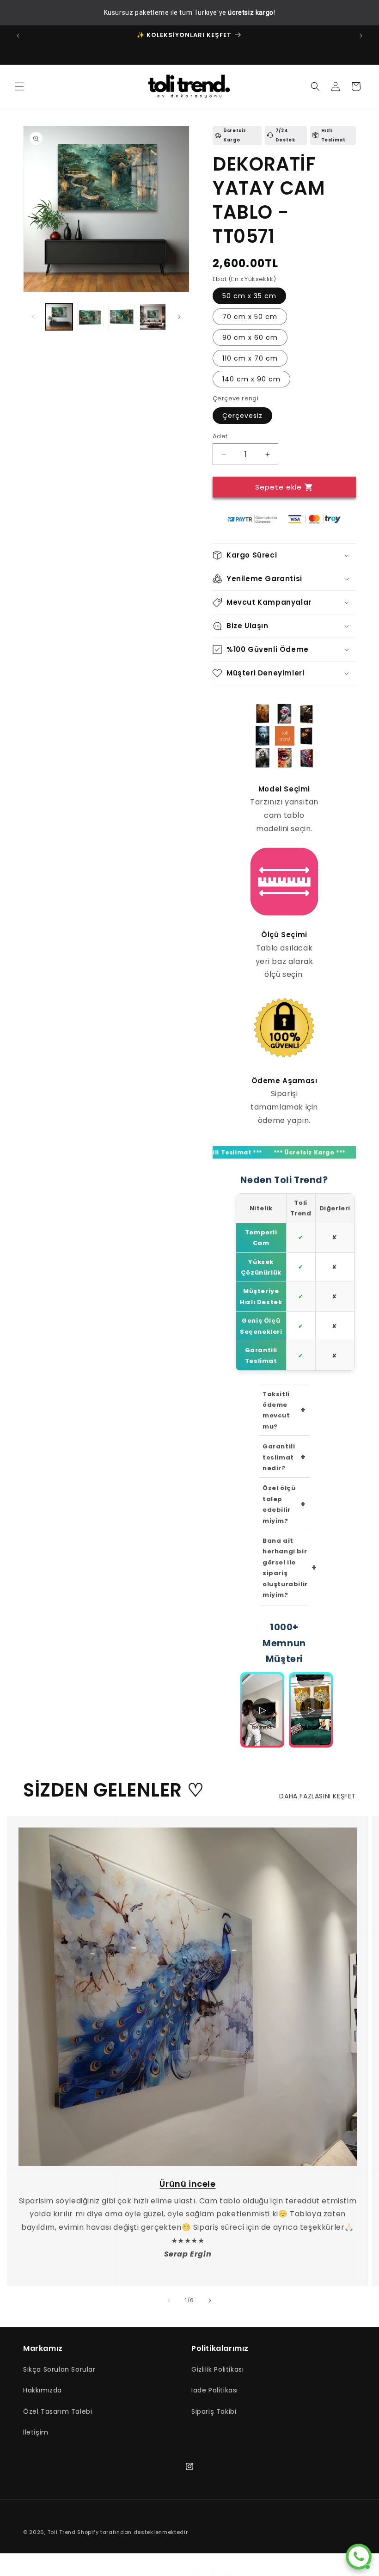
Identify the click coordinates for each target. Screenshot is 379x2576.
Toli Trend (62, 2532)
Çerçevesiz (242, 416)
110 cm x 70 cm (250, 358)
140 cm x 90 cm (251, 379)
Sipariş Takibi (214, 2411)
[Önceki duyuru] (18, 36)
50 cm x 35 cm (249, 296)
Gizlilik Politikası (217, 2369)
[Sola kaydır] (33, 317)
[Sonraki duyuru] (361, 36)
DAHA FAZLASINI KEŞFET (318, 1796)
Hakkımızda (43, 2390)
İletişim (36, 2432)
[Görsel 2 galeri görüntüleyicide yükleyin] (91, 317)
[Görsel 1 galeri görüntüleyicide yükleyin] (59, 317)
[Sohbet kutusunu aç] (359, 2557)
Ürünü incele (187, 2184)
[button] (19, 86)
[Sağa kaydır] (179, 317)
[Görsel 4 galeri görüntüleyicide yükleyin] (153, 317)
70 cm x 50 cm (250, 317)
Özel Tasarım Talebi (58, 2411)
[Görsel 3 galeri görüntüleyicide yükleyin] (122, 317)
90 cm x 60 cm (250, 337)
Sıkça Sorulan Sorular (59, 2369)
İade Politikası (215, 2390)
